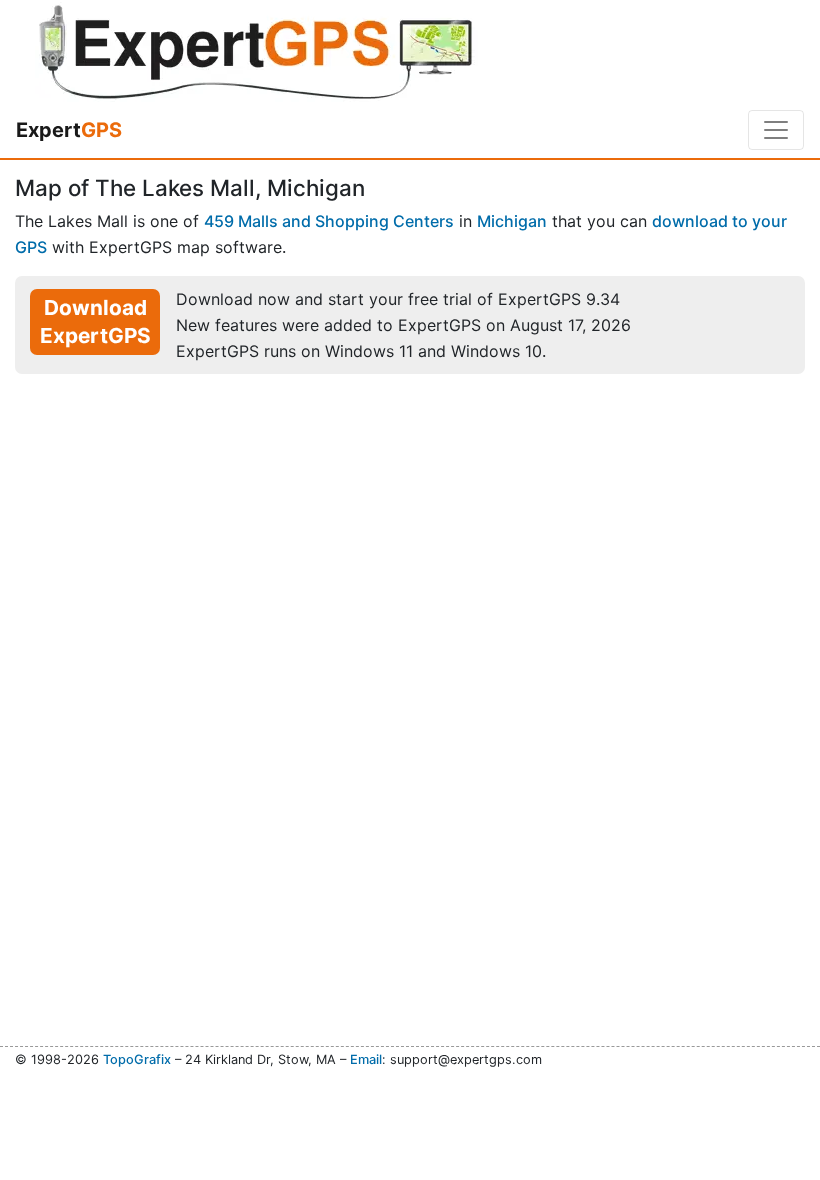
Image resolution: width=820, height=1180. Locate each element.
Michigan (512, 221)
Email (366, 1059)
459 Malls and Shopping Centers (329, 221)
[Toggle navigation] (776, 130)
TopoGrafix (137, 1059)
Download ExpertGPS (95, 321)
